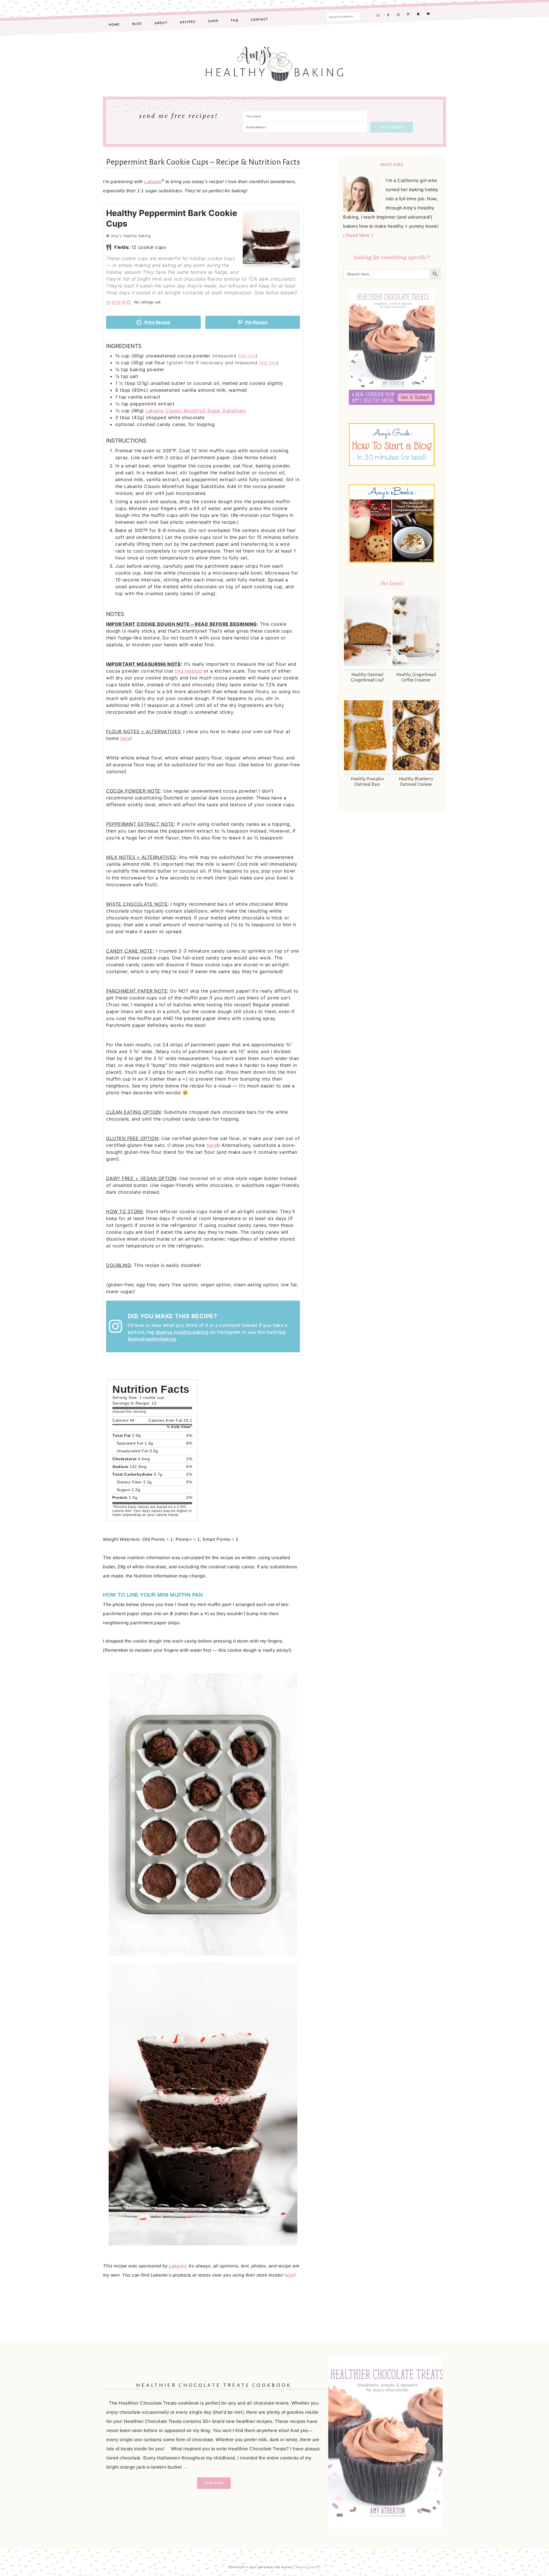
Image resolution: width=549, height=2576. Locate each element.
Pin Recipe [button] (256, 322)
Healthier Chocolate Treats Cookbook (214, 2385)
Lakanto (153, 182)
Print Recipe (157, 322)
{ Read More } (358, 235)
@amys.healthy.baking (182, 1332)
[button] (109, 302)
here (125, 738)
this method (188, 671)
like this (247, 356)
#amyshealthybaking (152, 1339)
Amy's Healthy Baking (274, 61)
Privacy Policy (309, 2568)
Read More (214, 2483)
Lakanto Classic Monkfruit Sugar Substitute (196, 411)
